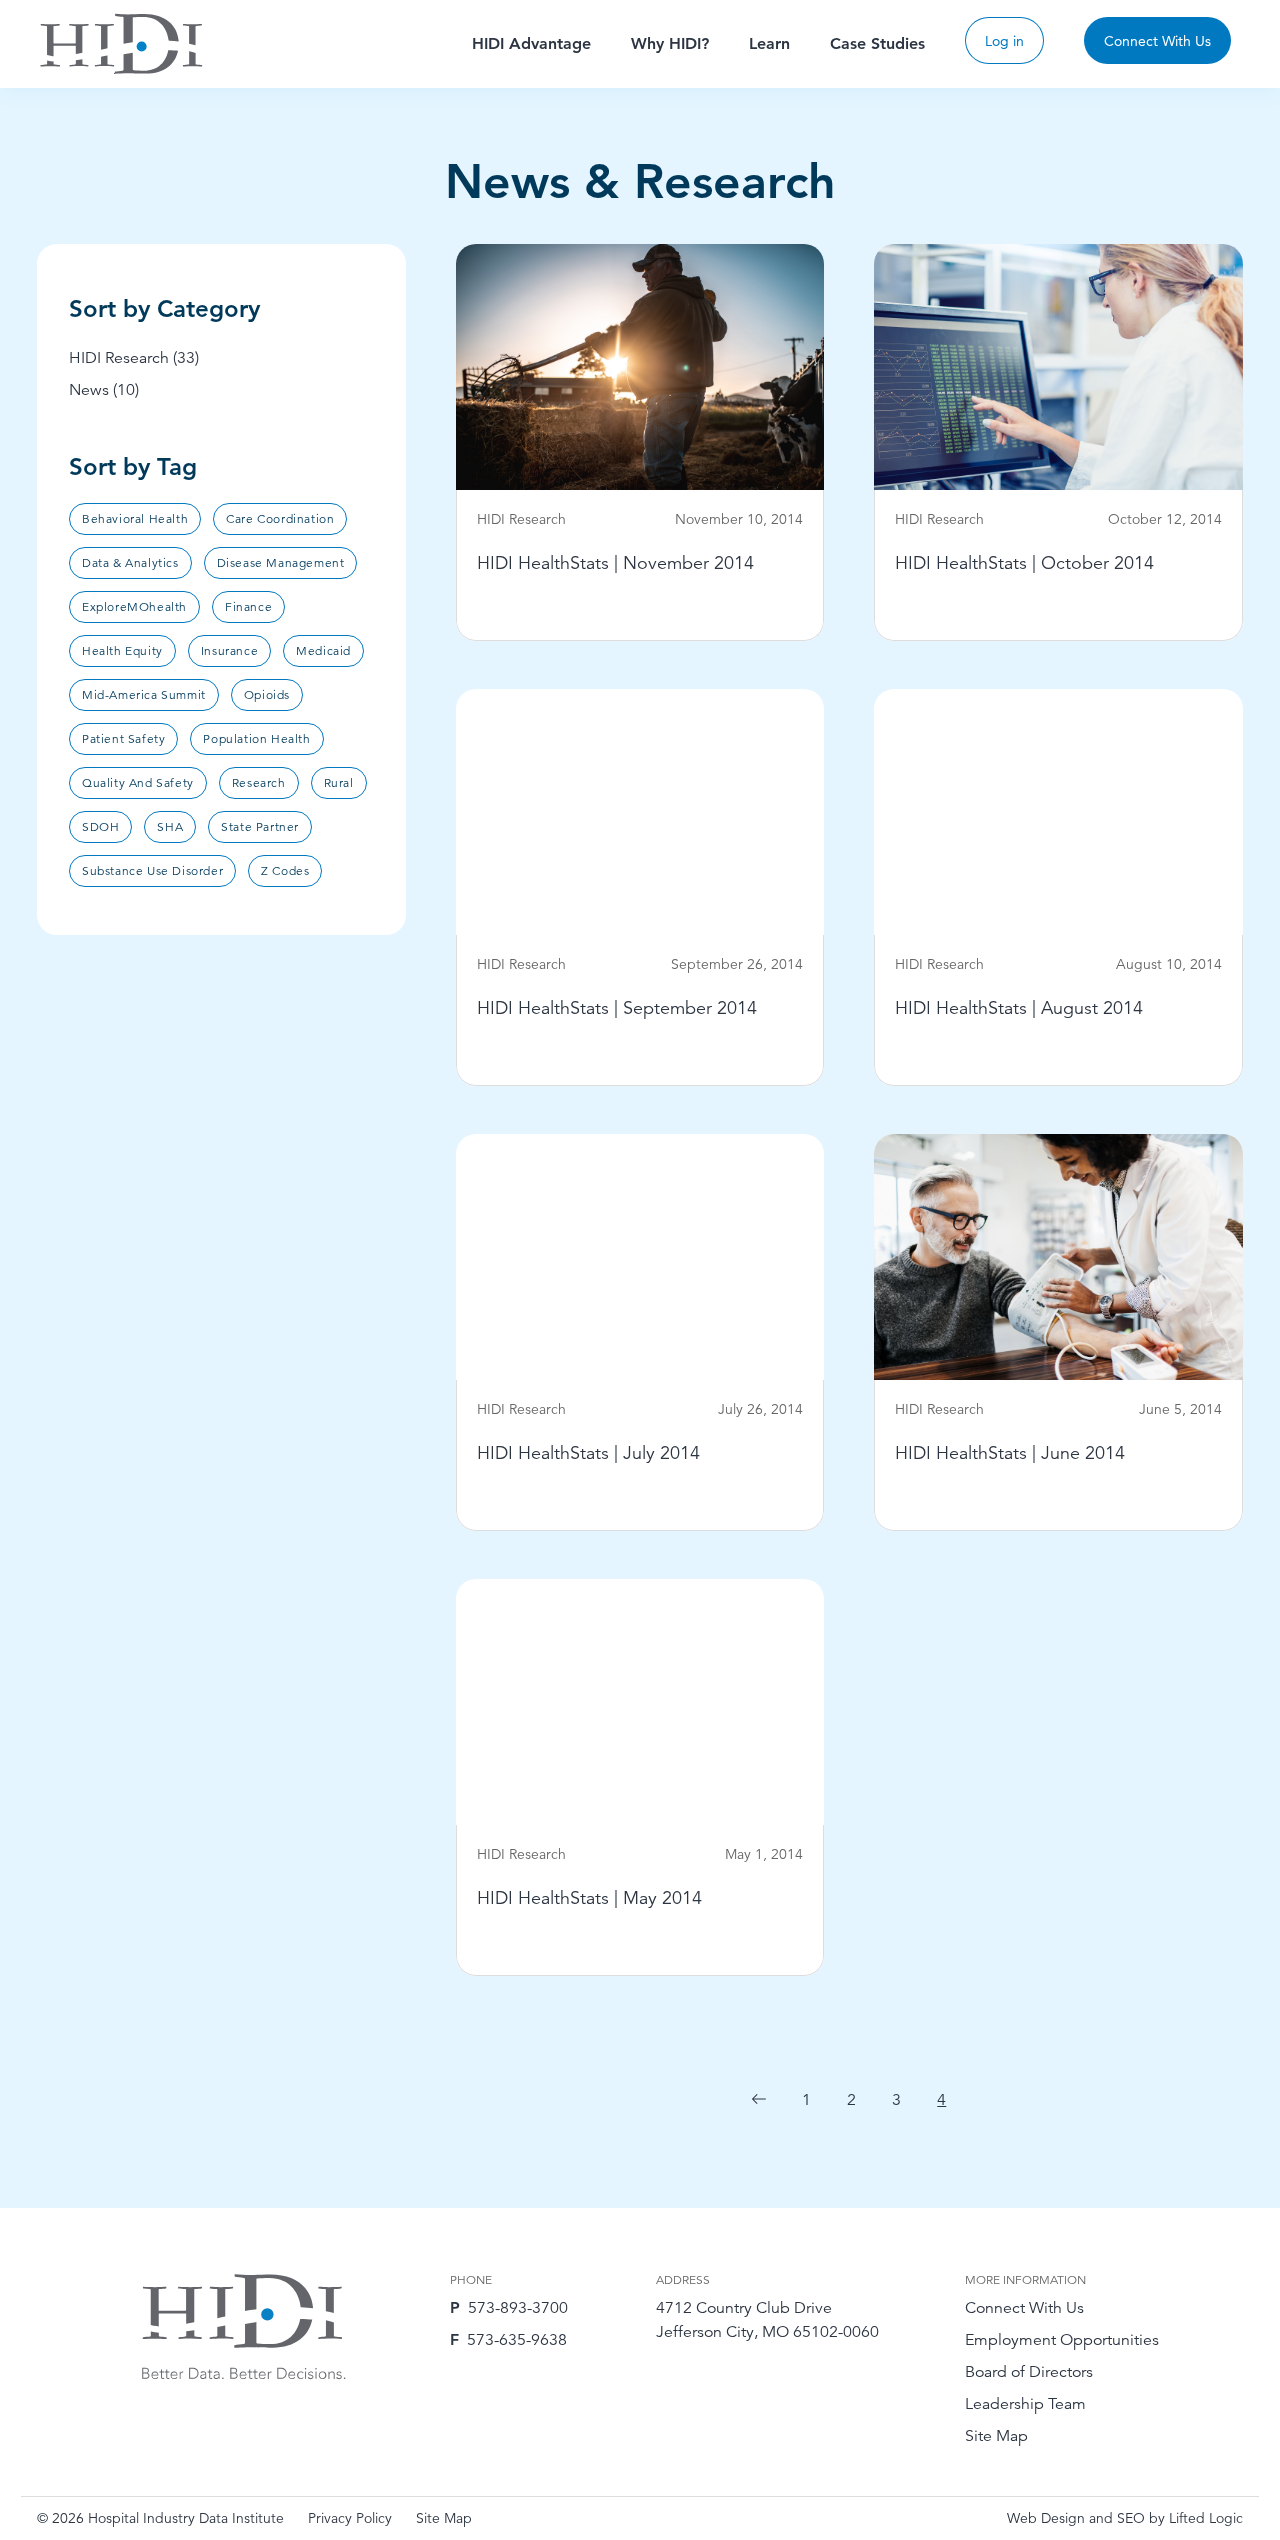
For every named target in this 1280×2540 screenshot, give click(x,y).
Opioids (267, 694)
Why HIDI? (670, 43)
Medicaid (323, 650)
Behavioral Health (135, 518)
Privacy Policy (350, 2518)
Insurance (229, 650)
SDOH (100, 826)
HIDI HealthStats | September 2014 (617, 1007)
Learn (769, 43)
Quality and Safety (138, 782)
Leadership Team (1025, 2404)
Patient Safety (123, 738)
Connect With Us (1157, 41)
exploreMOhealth (134, 606)
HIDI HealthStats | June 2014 (1010, 1452)
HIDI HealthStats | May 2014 (589, 1897)
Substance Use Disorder (152, 870)
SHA (170, 826)
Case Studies (877, 43)
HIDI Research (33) (134, 358)
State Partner (260, 826)
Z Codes (285, 870)
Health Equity (122, 650)
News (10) (104, 390)
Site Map (996, 2436)
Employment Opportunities (1062, 2340)
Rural (339, 782)
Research (259, 782)
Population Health (256, 738)
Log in (1004, 41)
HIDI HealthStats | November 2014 (615, 562)
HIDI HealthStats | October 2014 (1024, 562)
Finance (248, 606)
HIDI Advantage (531, 43)
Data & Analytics (130, 562)
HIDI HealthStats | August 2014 (1019, 1007)
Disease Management (281, 562)
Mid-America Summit (144, 694)
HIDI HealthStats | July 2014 (588, 1452)
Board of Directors (1029, 2372)
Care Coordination (280, 518)
